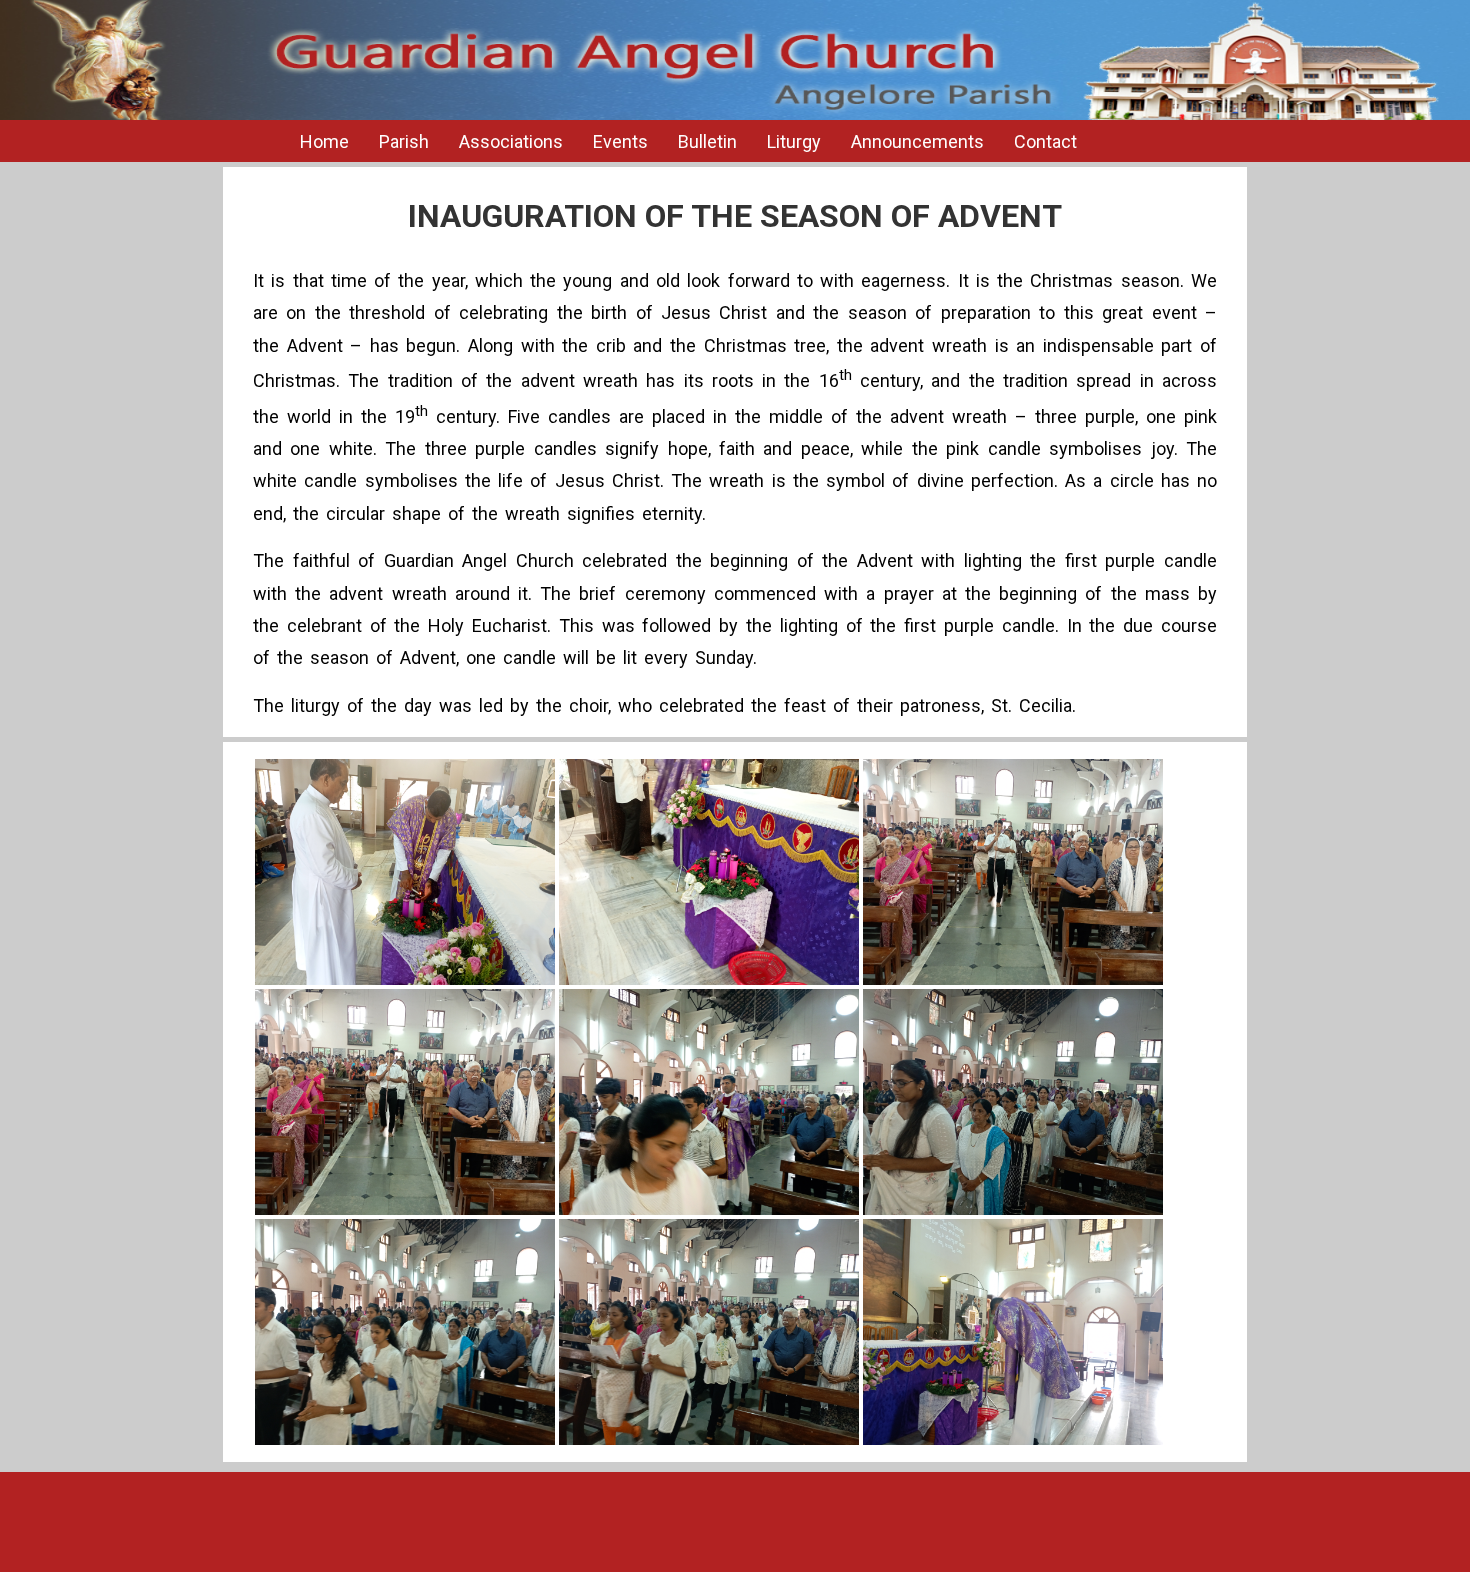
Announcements (917, 141)
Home (324, 141)
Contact (1045, 141)
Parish (404, 141)
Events (620, 141)
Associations (511, 141)
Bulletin (707, 141)
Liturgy (794, 141)
